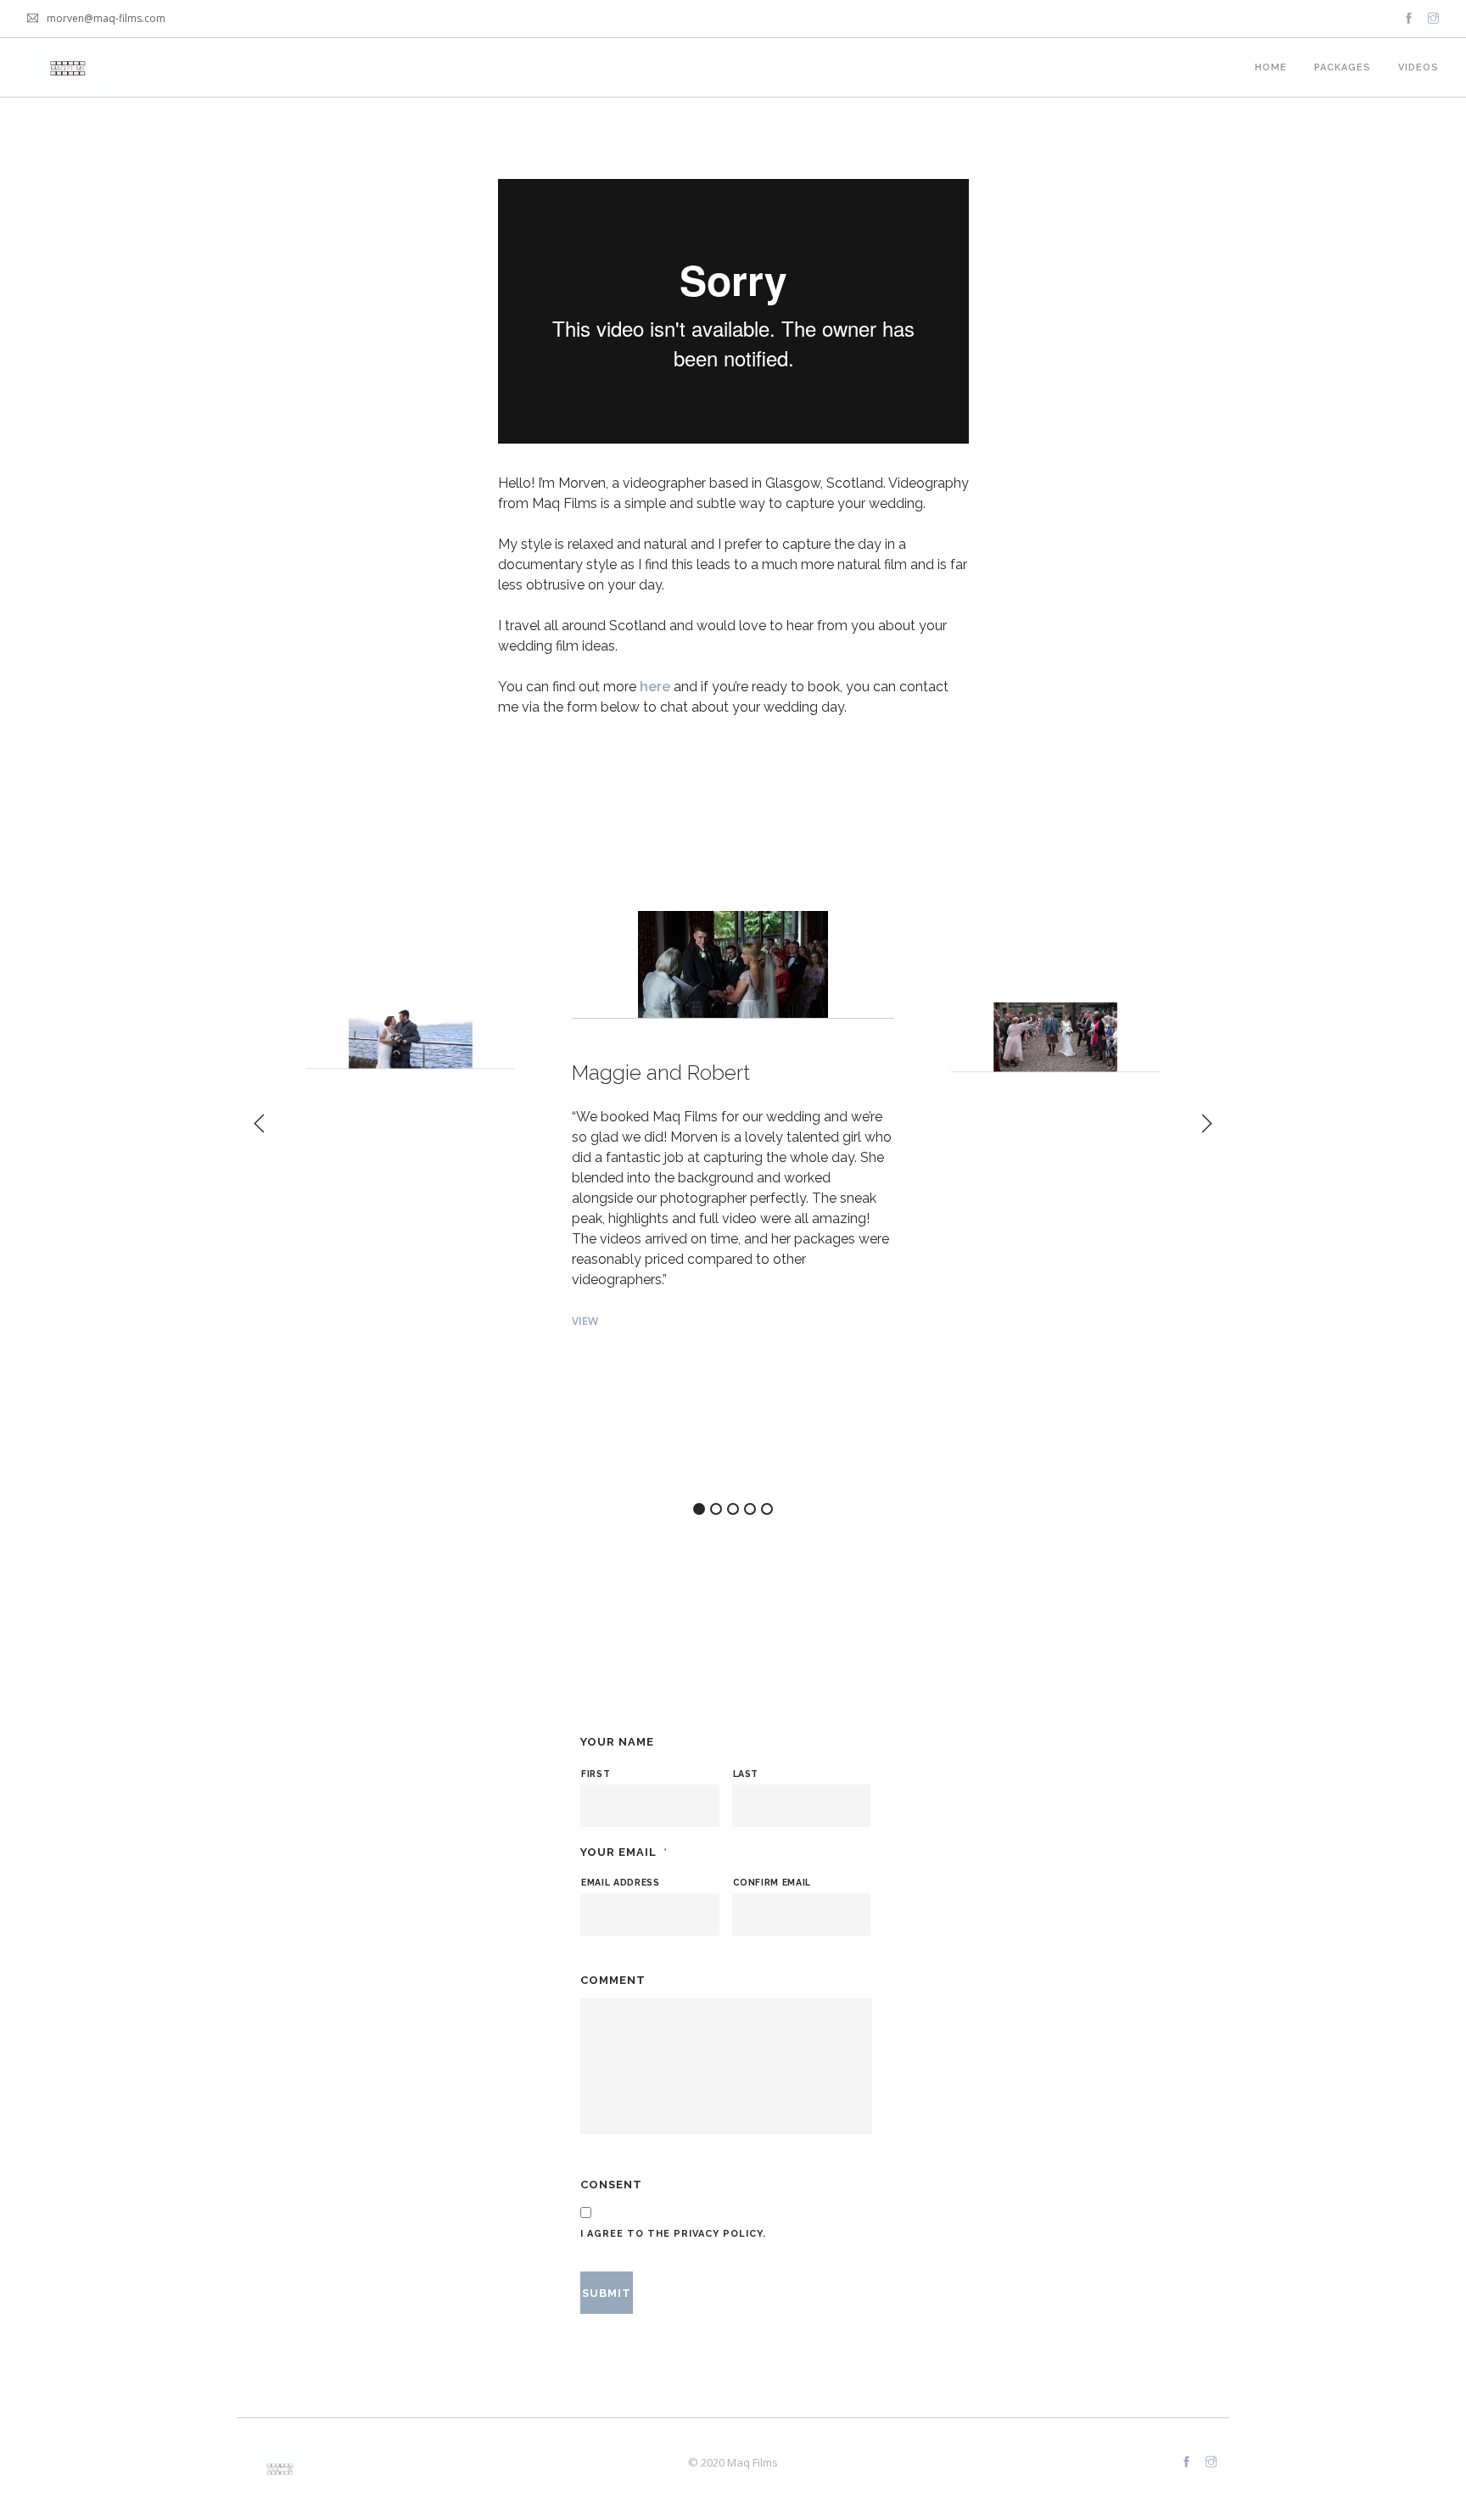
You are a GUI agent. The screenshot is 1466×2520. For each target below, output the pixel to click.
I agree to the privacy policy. (673, 2234)
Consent (611, 2185)
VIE (311, 1306)
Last (746, 1774)
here (657, 687)
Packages (1343, 67)
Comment (613, 1980)
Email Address (621, 1882)
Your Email (624, 1852)
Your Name (617, 1742)
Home (1271, 67)
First (596, 1774)
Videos (1418, 67)
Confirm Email (772, 1882)
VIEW (585, 1321)
